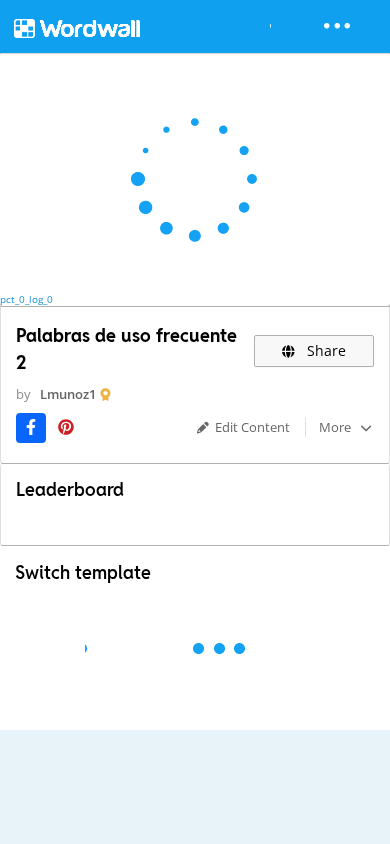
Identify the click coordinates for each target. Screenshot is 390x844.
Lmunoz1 (68, 394)
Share (324, 350)
